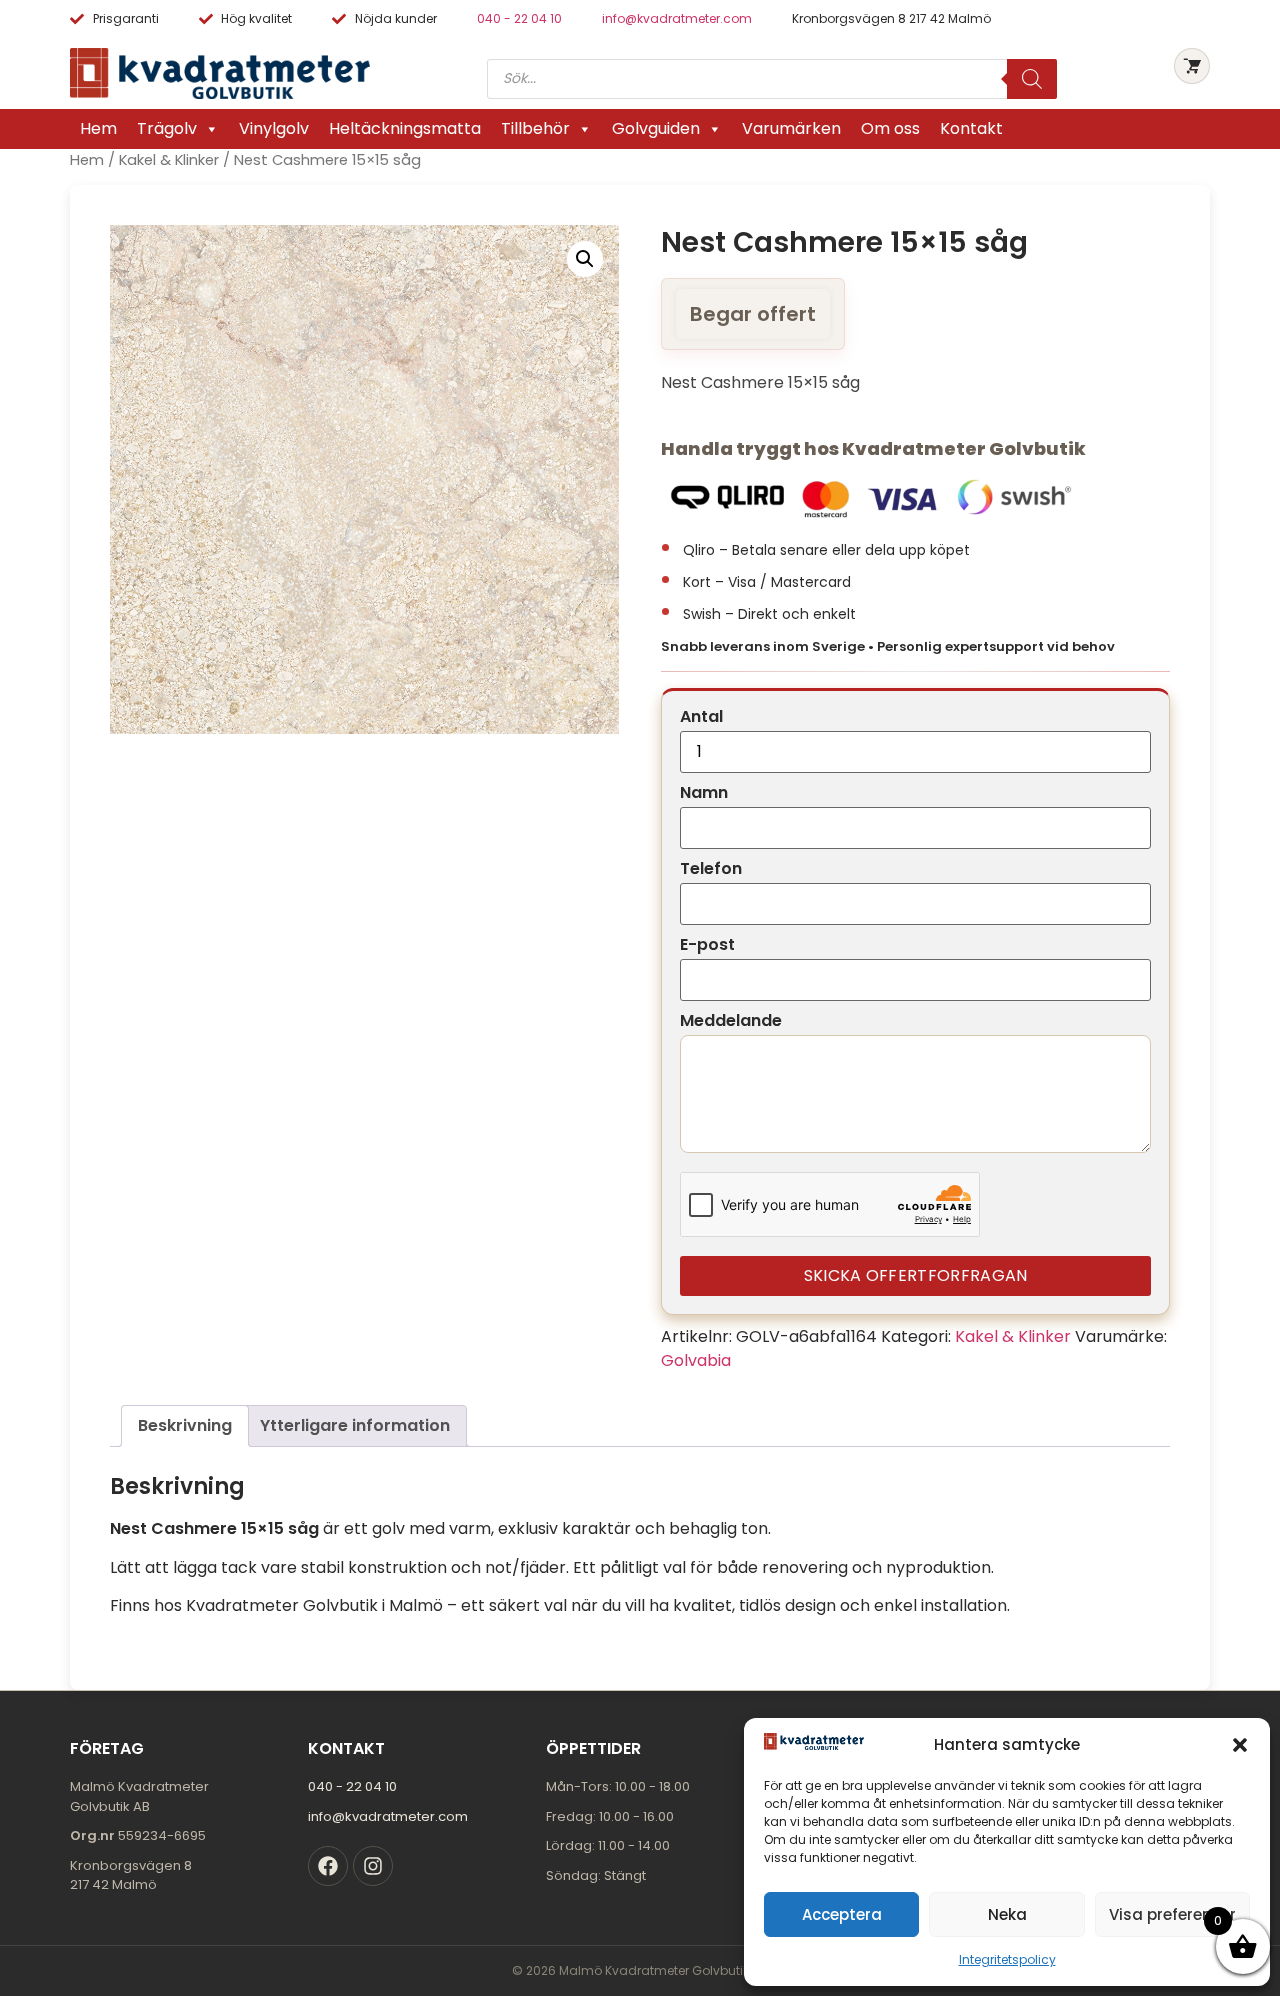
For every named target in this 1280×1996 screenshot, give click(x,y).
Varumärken (791, 128)
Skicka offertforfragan (916, 1275)
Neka (1007, 1914)
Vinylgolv (274, 128)
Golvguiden (656, 128)
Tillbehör (535, 128)
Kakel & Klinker (169, 160)
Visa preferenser (1172, 1914)
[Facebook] (328, 1866)
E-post (707, 945)
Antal (701, 717)
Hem (98, 128)
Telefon (711, 869)
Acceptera (842, 1914)
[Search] (1032, 79)
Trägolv (167, 128)
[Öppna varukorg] (1192, 66)
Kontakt (971, 128)
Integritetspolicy (1007, 1959)
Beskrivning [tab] (185, 1425)
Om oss (890, 128)
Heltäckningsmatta (405, 128)
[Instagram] (373, 1866)
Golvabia (696, 1360)
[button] (1240, 1745)
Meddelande (731, 1021)
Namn (704, 793)
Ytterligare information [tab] (355, 1425)
